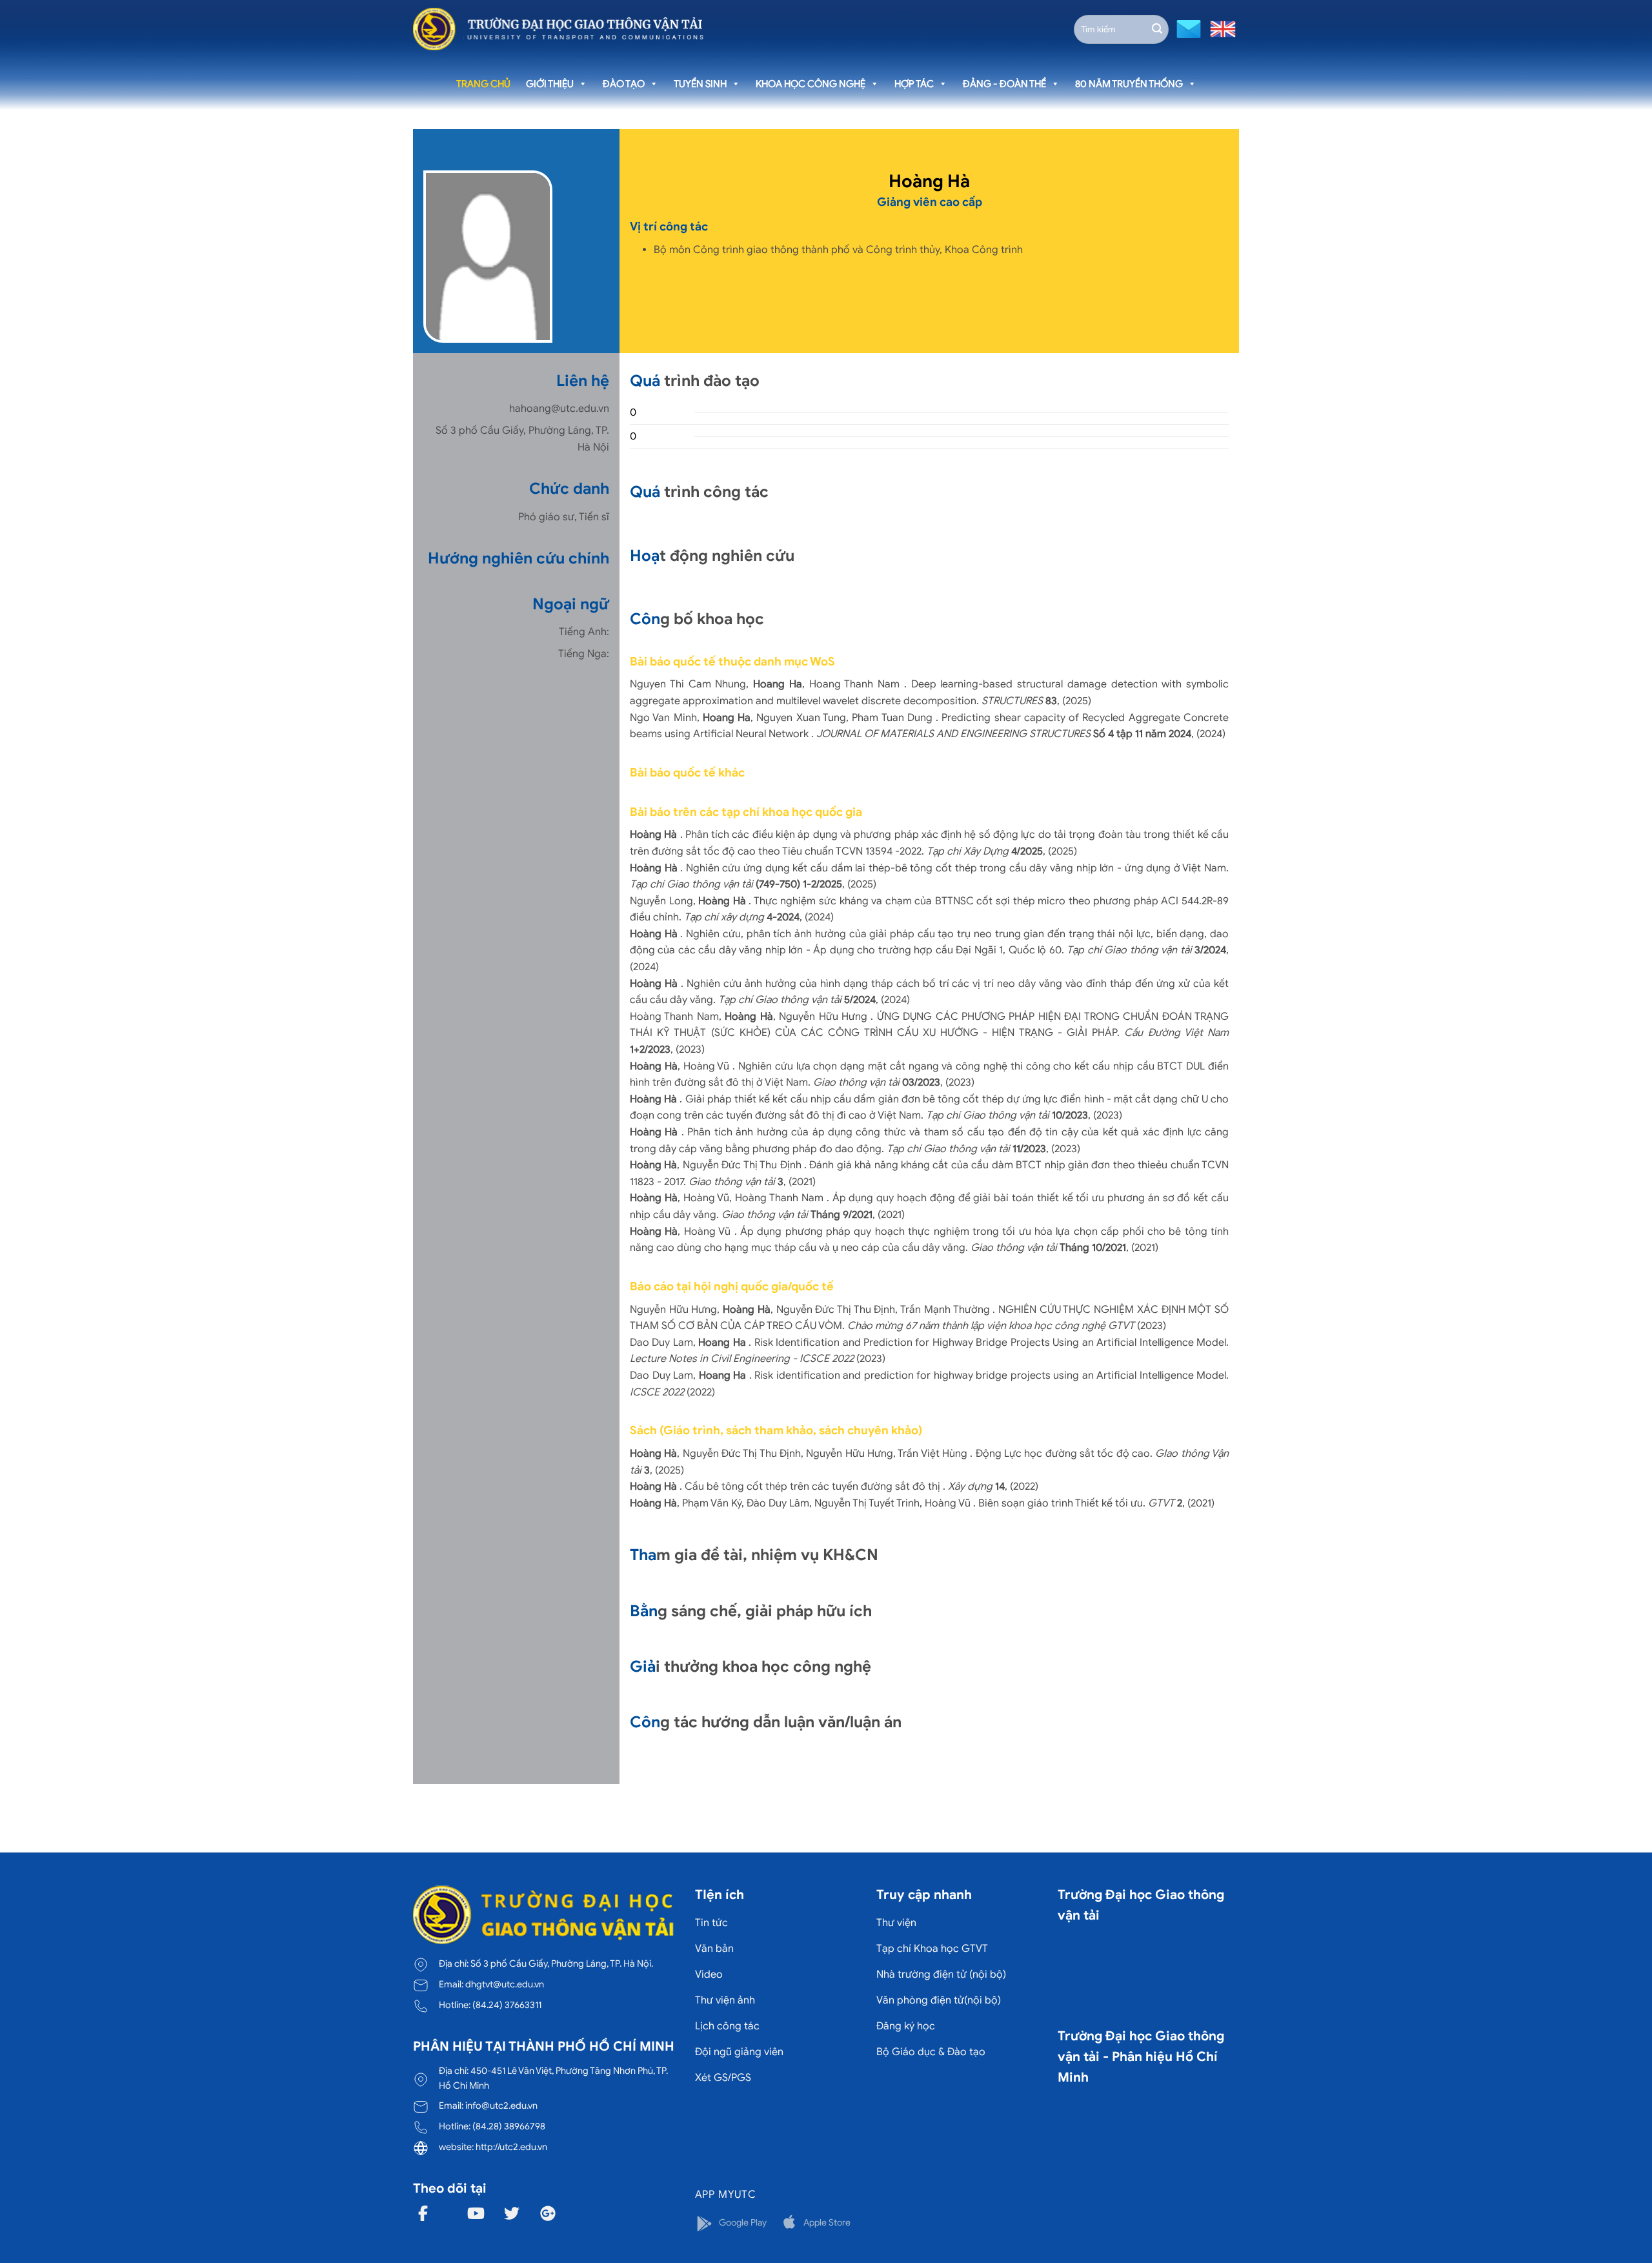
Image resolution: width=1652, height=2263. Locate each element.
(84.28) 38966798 (509, 2126)
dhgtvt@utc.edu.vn (505, 1984)
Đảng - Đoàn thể (1004, 84)
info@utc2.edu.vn (501, 2106)
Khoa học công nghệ (811, 84)
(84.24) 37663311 (507, 2005)
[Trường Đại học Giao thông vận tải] (558, 29)
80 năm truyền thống (1129, 84)
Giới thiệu (550, 84)
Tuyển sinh (700, 84)
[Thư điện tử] (1187, 28)
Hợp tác (914, 84)
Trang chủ (483, 84)
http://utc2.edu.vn (511, 2147)
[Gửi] (1157, 29)
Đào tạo (624, 84)
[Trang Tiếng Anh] (1220, 28)
